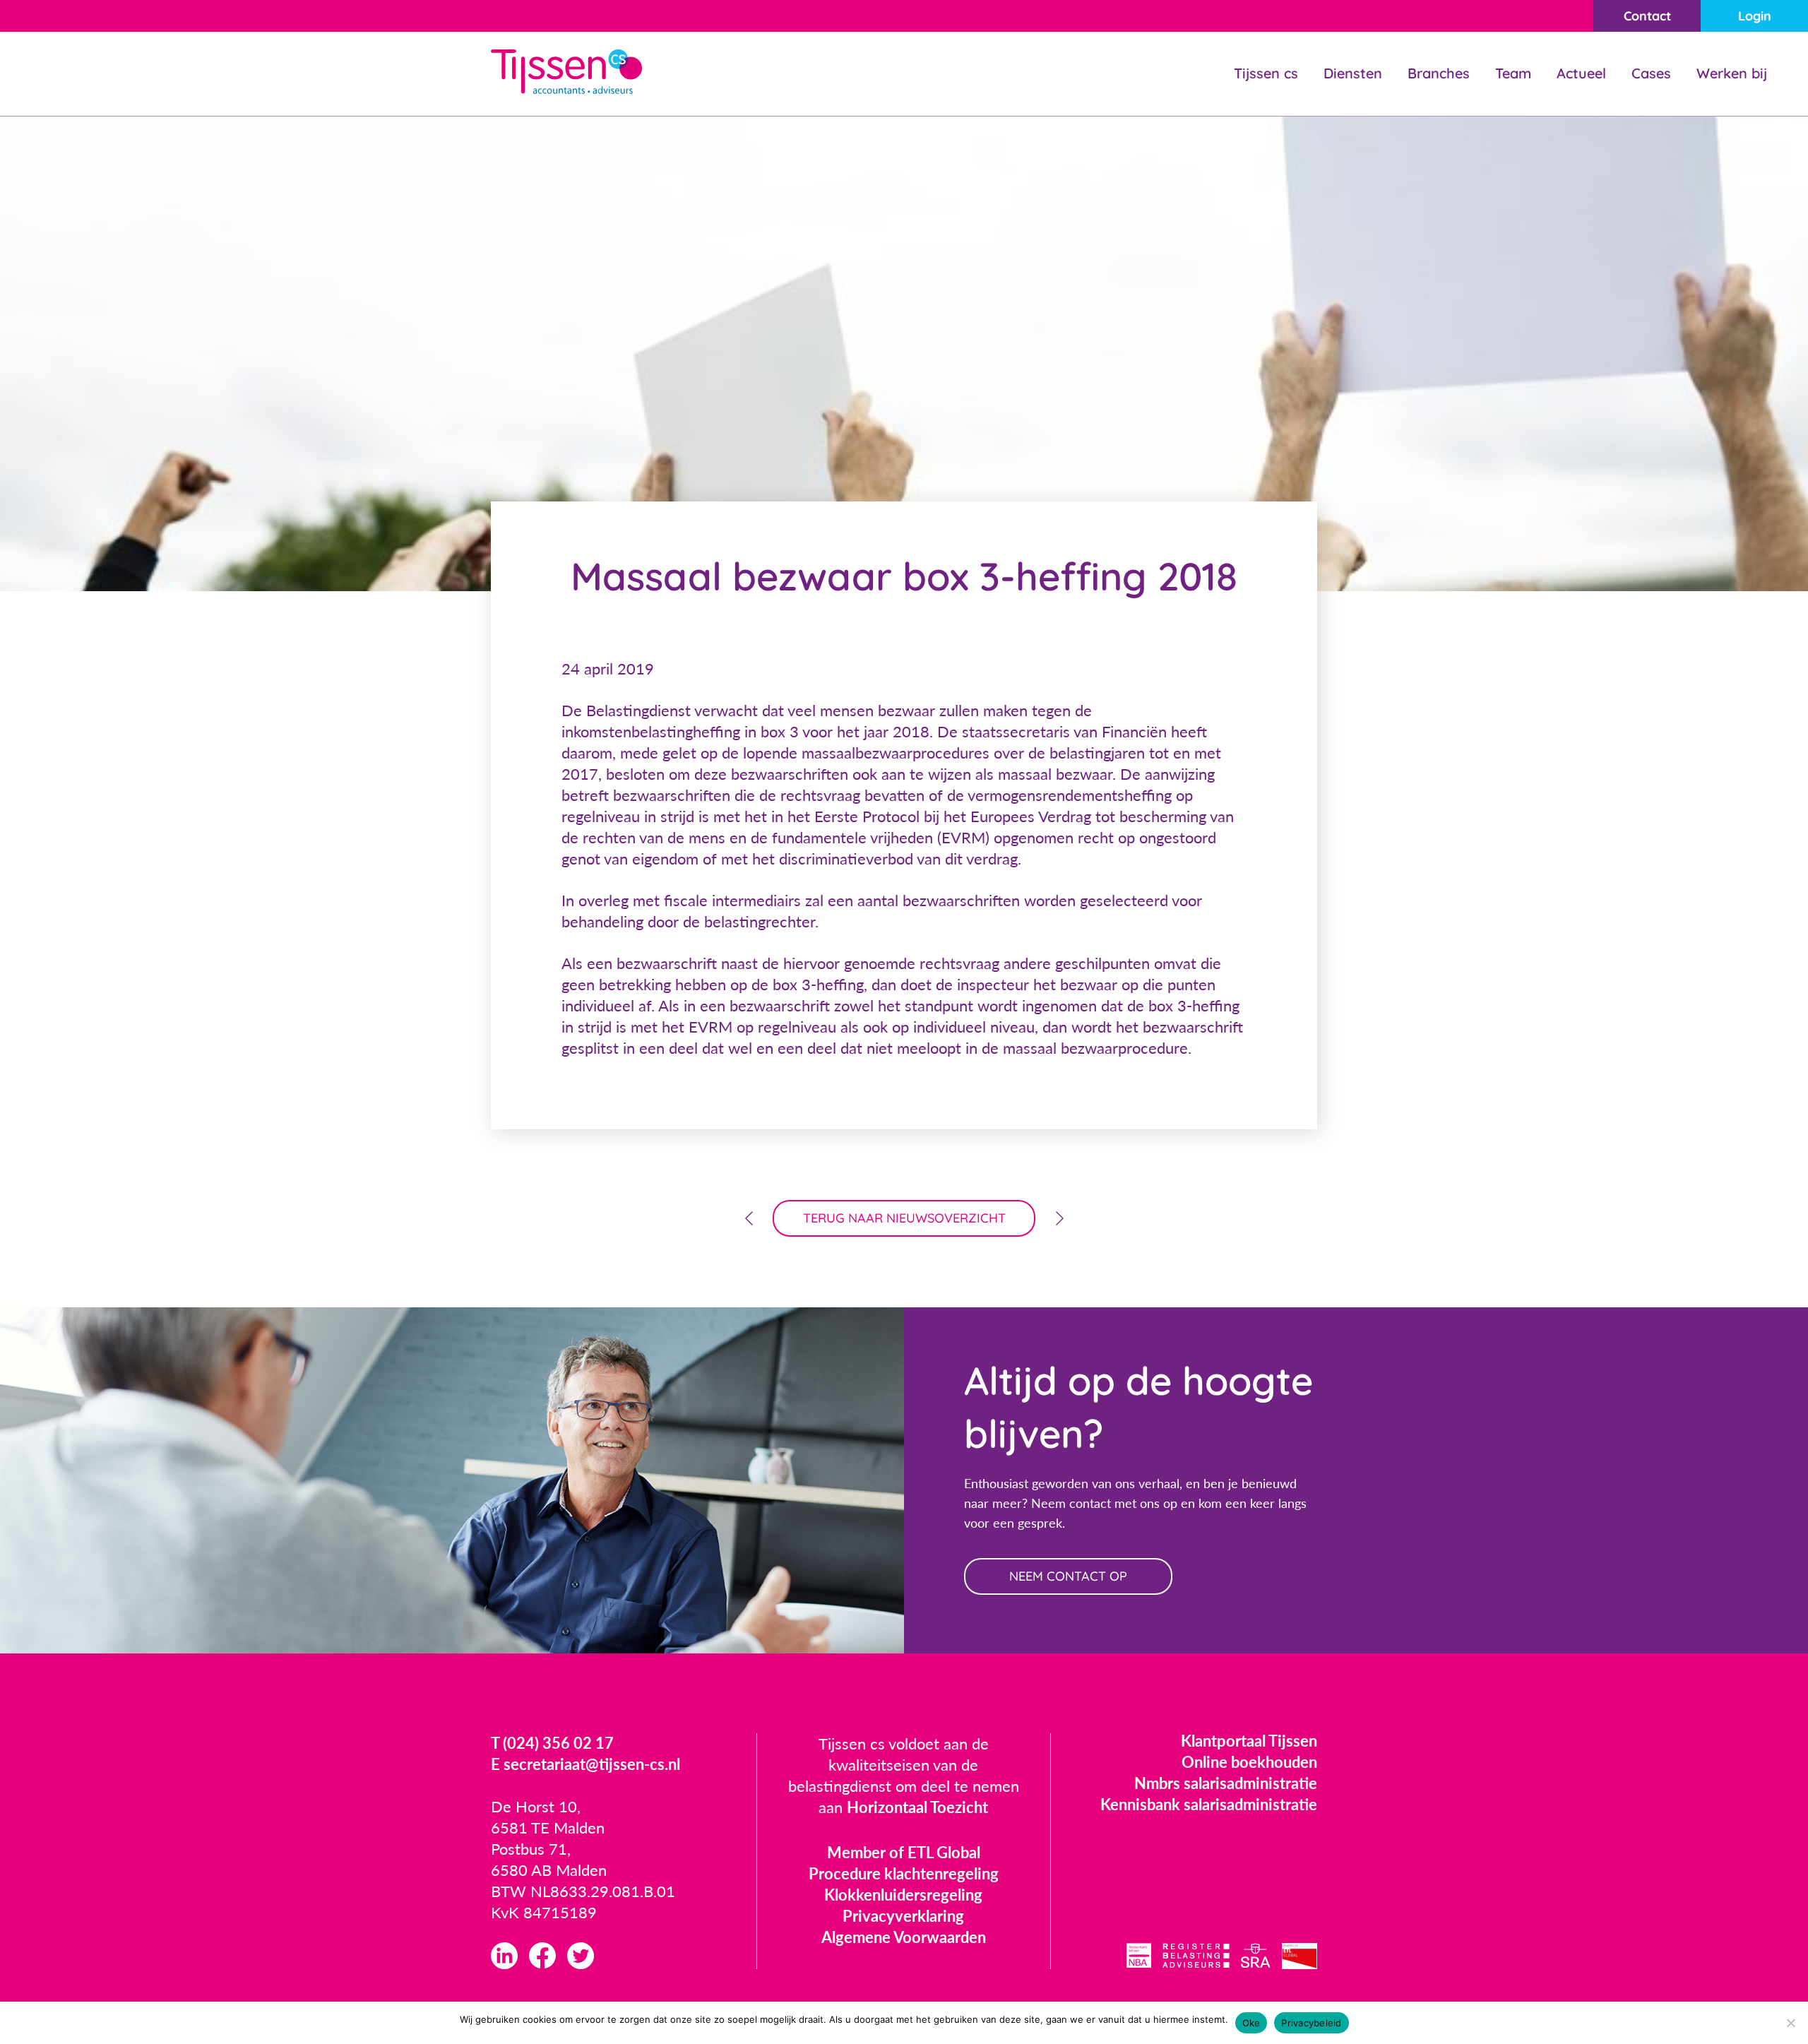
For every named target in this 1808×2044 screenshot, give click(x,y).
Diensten (1353, 73)
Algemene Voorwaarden (904, 1937)
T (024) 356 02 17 (552, 1743)
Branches (1439, 73)
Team (1513, 73)
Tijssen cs (1266, 73)
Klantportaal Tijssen (1249, 1741)
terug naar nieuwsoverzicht (904, 1218)
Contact (1647, 16)
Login (1755, 16)
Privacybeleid (1311, 2023)
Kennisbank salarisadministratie (1209, 1804)
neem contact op (1068, 1576)
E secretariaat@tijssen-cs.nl (585, 1764)
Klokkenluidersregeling (903, 1895)
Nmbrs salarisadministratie (1226, 1783)
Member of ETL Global (904, 1852)
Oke (1251, 2023)
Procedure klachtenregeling (904, 1873)
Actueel (1581, 73)
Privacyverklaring (903, 1916)
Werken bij (1732, 73)
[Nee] (1790, 2023)
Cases (1651, 73)
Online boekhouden (1249, 1762)
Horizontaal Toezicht (917, 1807)
